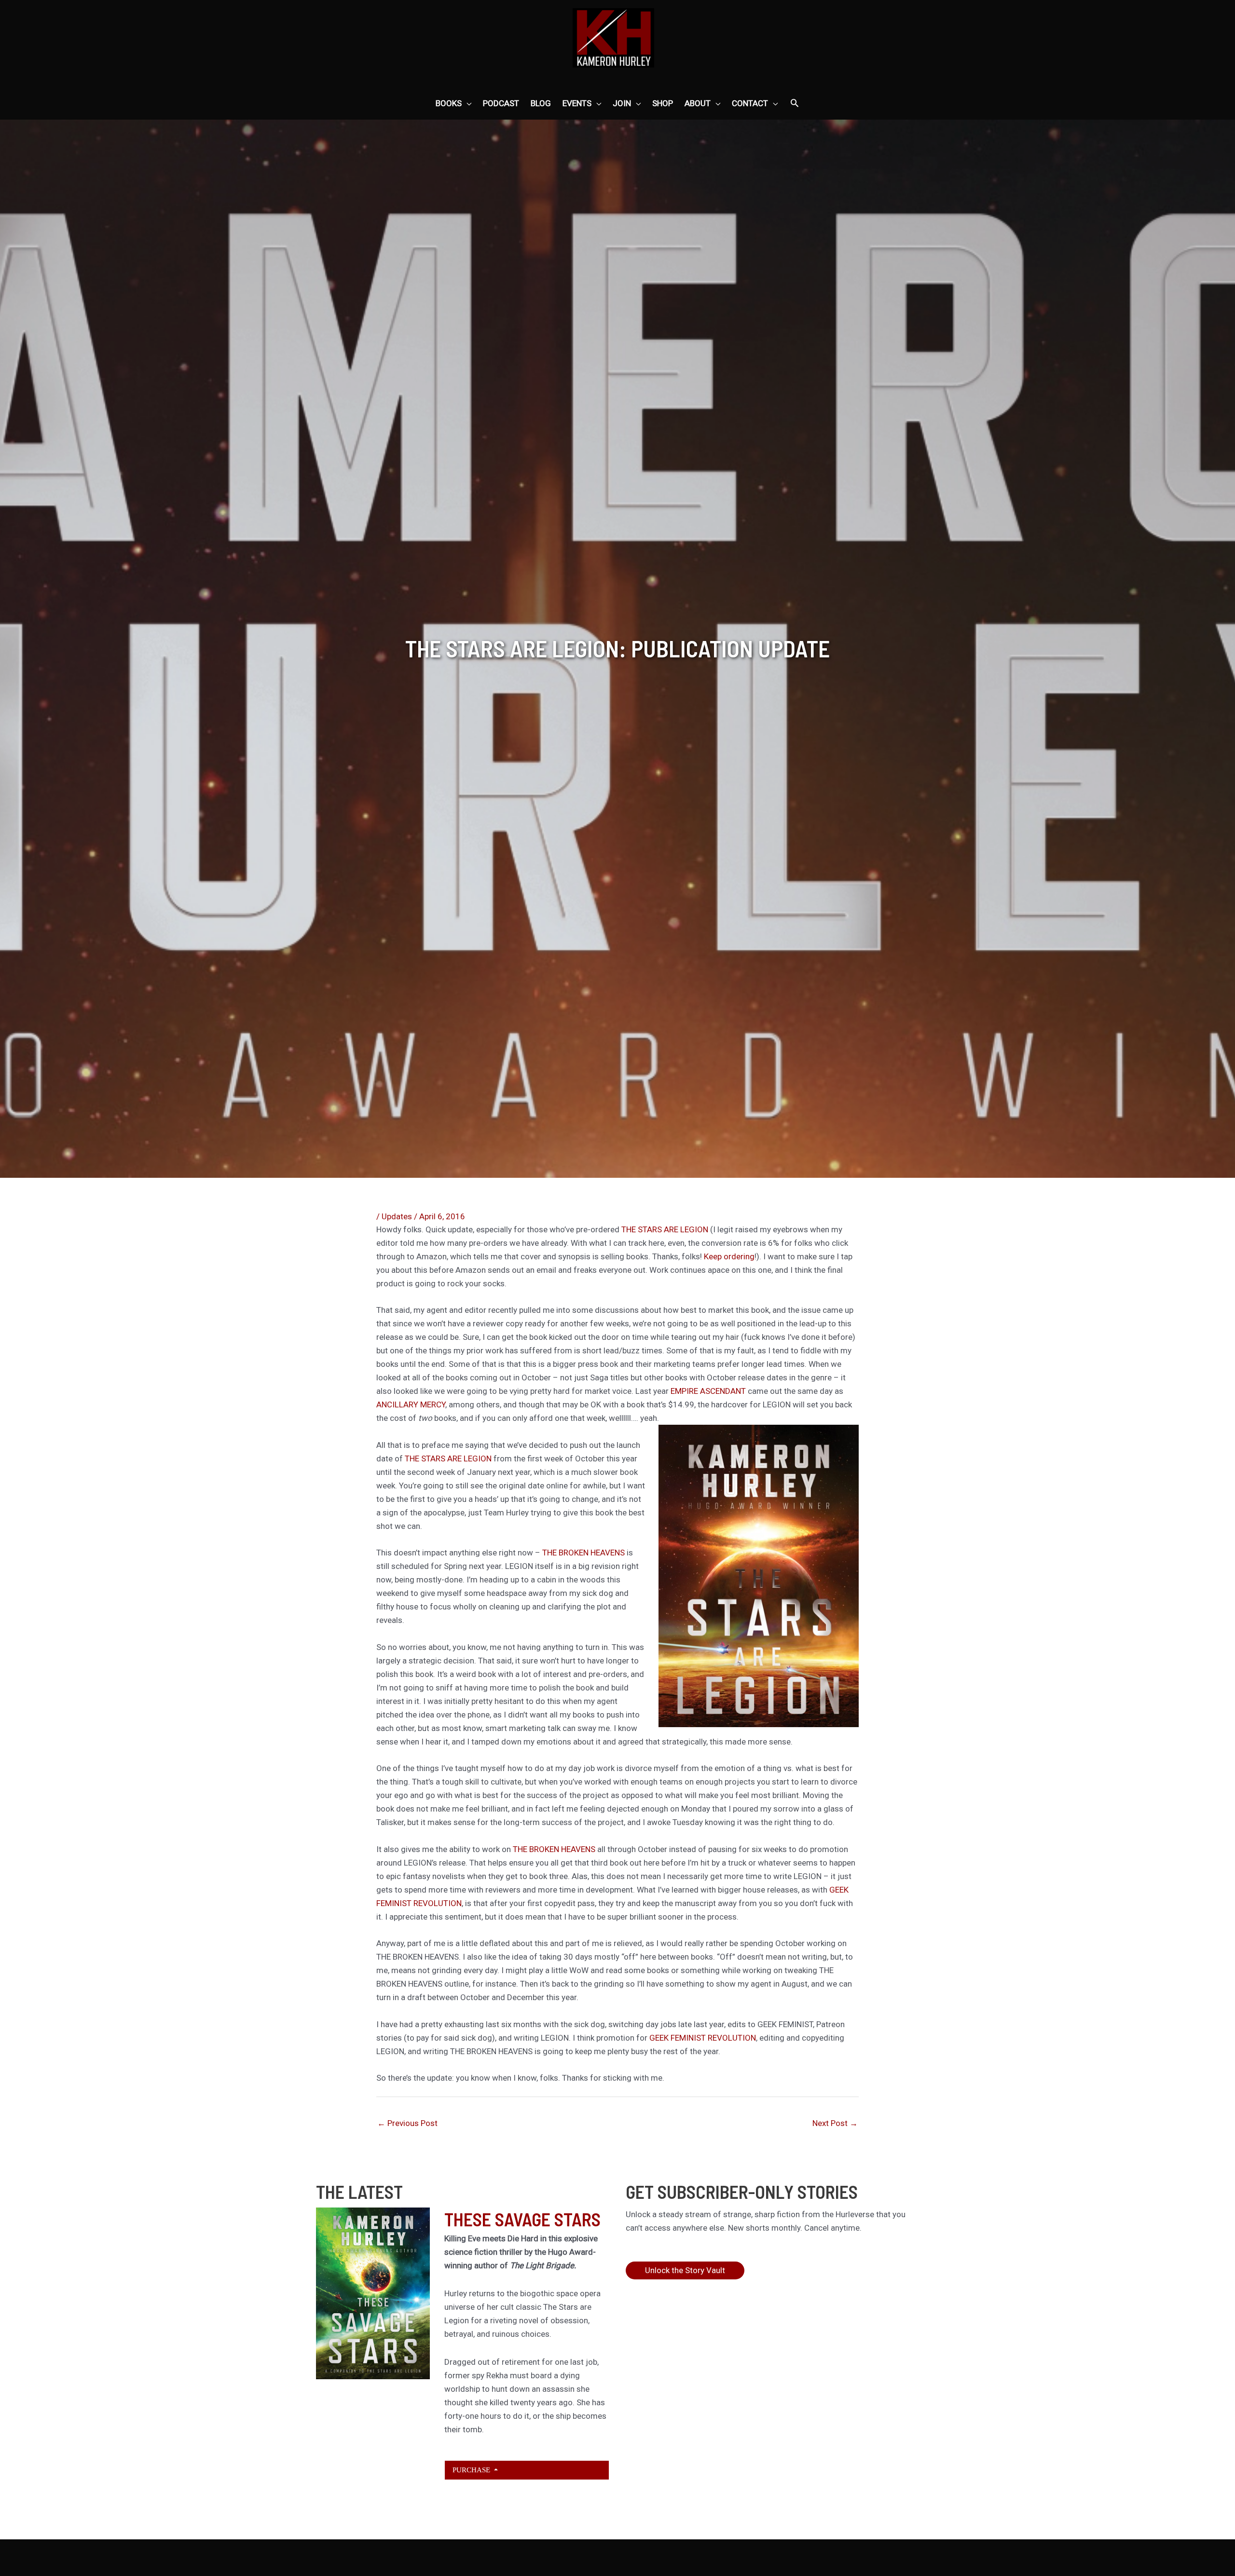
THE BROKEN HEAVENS (583, 1553)
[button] (795, 104)
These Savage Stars (522, 2219)
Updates (397, 1216)
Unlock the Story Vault (685, 2270)
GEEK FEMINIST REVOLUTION (703, 2038)
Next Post (835, 2123)
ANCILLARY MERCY (411, 1404)
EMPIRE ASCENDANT (708, 1391)
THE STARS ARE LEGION (665, 1229)
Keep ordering (729, 1256)
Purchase (472, 2470)
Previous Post (407, 2123)
